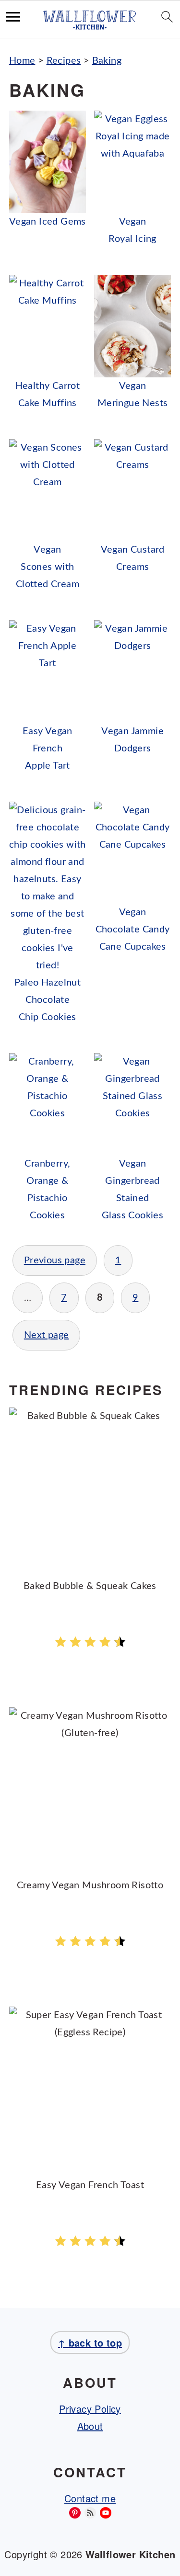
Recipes (64, 61)
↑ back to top (90, 2343)
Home (22, 61)
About (90, 2426)
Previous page (55, 1260)
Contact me (90, 2498)
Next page (47, 1335)
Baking (107, 61)
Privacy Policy (90, 2409)
